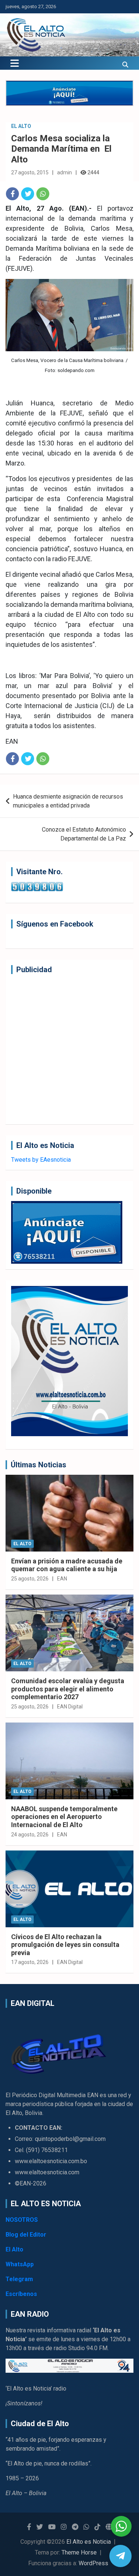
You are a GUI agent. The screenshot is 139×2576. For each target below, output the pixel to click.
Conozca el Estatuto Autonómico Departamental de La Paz (84, 834)
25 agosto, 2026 (30, 1579)
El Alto (21, 126)
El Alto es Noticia (89, 2542)
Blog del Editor (26, 2235)
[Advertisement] (69, 1049)
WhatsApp (20, 2264)
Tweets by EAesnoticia (41, 1160)
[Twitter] (28, 194)
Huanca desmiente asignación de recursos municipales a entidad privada (68, 801)
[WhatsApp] (43, 194)
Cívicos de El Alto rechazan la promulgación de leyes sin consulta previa (65, 1945)
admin (64, 172)
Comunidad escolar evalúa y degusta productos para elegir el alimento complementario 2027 (68, 1689)
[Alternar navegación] (15, 63)
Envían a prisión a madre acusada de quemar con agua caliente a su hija (67, 1565)
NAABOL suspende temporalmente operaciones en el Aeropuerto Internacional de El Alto (64, 1817)
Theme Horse (79, 2552)
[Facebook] (12, 194)
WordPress (93, 2563)
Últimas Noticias (39, 1465)
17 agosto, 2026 (30, 1962)
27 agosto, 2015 (30, 172)
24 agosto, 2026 (30, 1835)
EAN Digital (70, 1707)
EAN (62, 1579)
